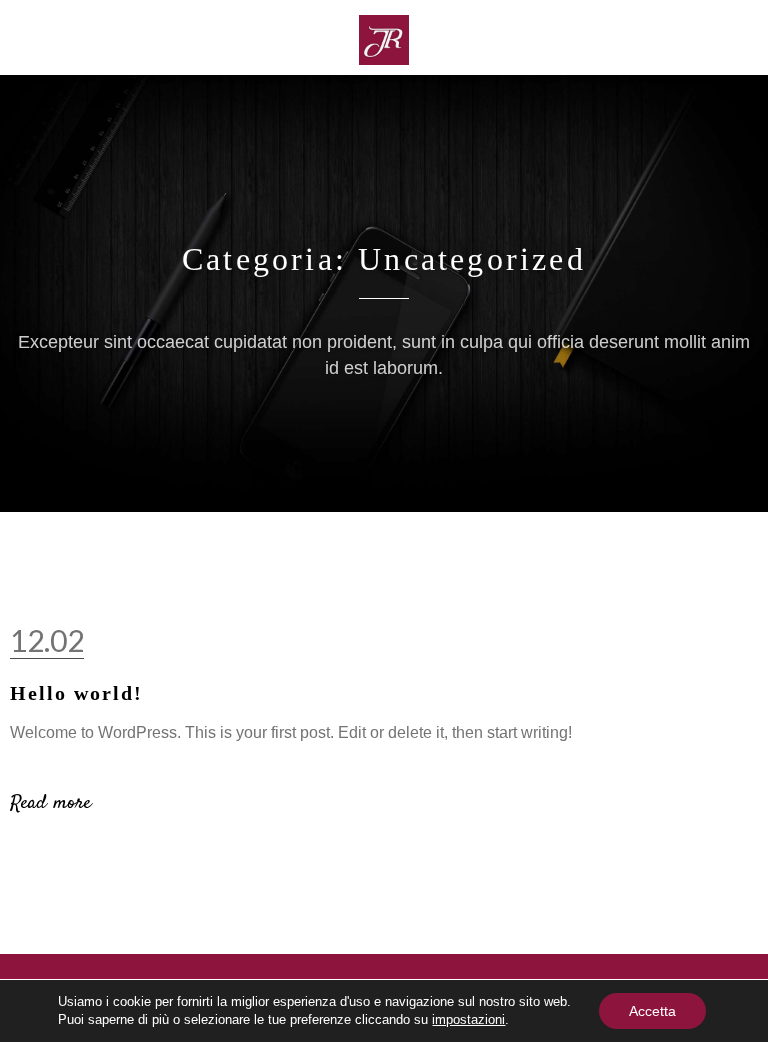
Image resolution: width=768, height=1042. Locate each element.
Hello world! (76, 693)
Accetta (652, 1011)
